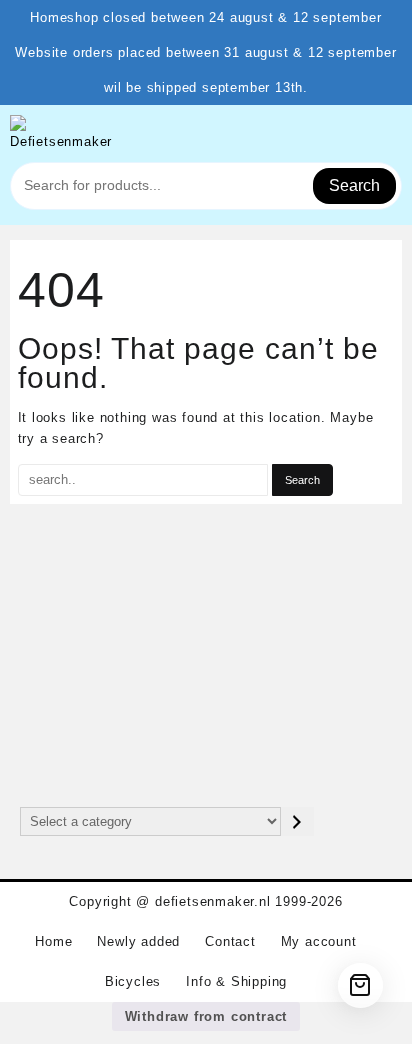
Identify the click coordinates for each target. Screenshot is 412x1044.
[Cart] (360, 985)
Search (354, 185)
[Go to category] (297, 821)
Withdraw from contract (206, 1016)
